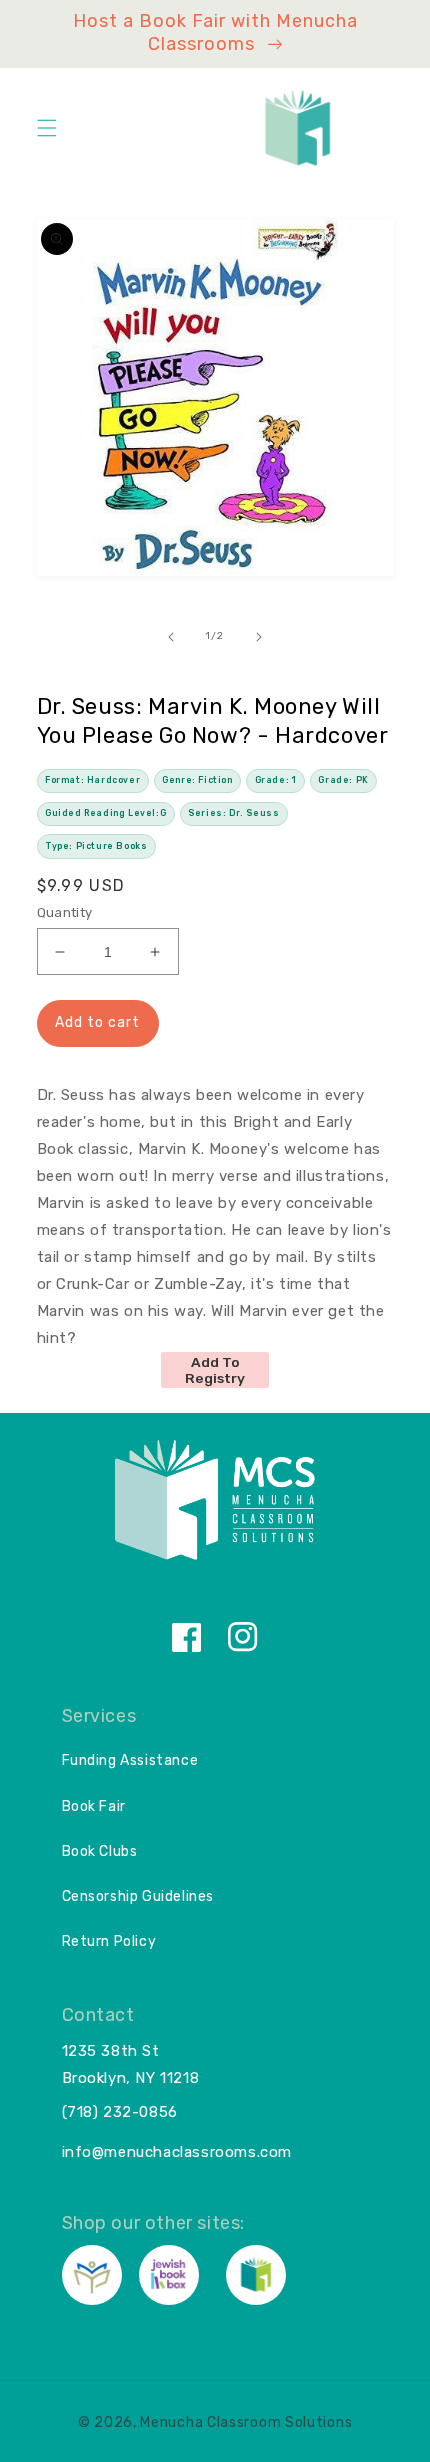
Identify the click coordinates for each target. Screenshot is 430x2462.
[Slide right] (259, 637)
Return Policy (109, 1941)
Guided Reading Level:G (105, 813)
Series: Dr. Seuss (233, 813)
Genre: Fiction (197, 780)
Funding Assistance (130, 1760)
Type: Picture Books (96, 846)
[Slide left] (171, 637)
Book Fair (94, 1806)
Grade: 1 (276, 780)
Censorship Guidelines (138, 1896)
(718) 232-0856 (120, 2112)
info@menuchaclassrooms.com (177, 2152)
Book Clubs (100, 1851)
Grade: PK (343, 780)
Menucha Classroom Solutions (246, 2422)
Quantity (65, 912)
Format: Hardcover (92, 780)
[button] (47, 128)
